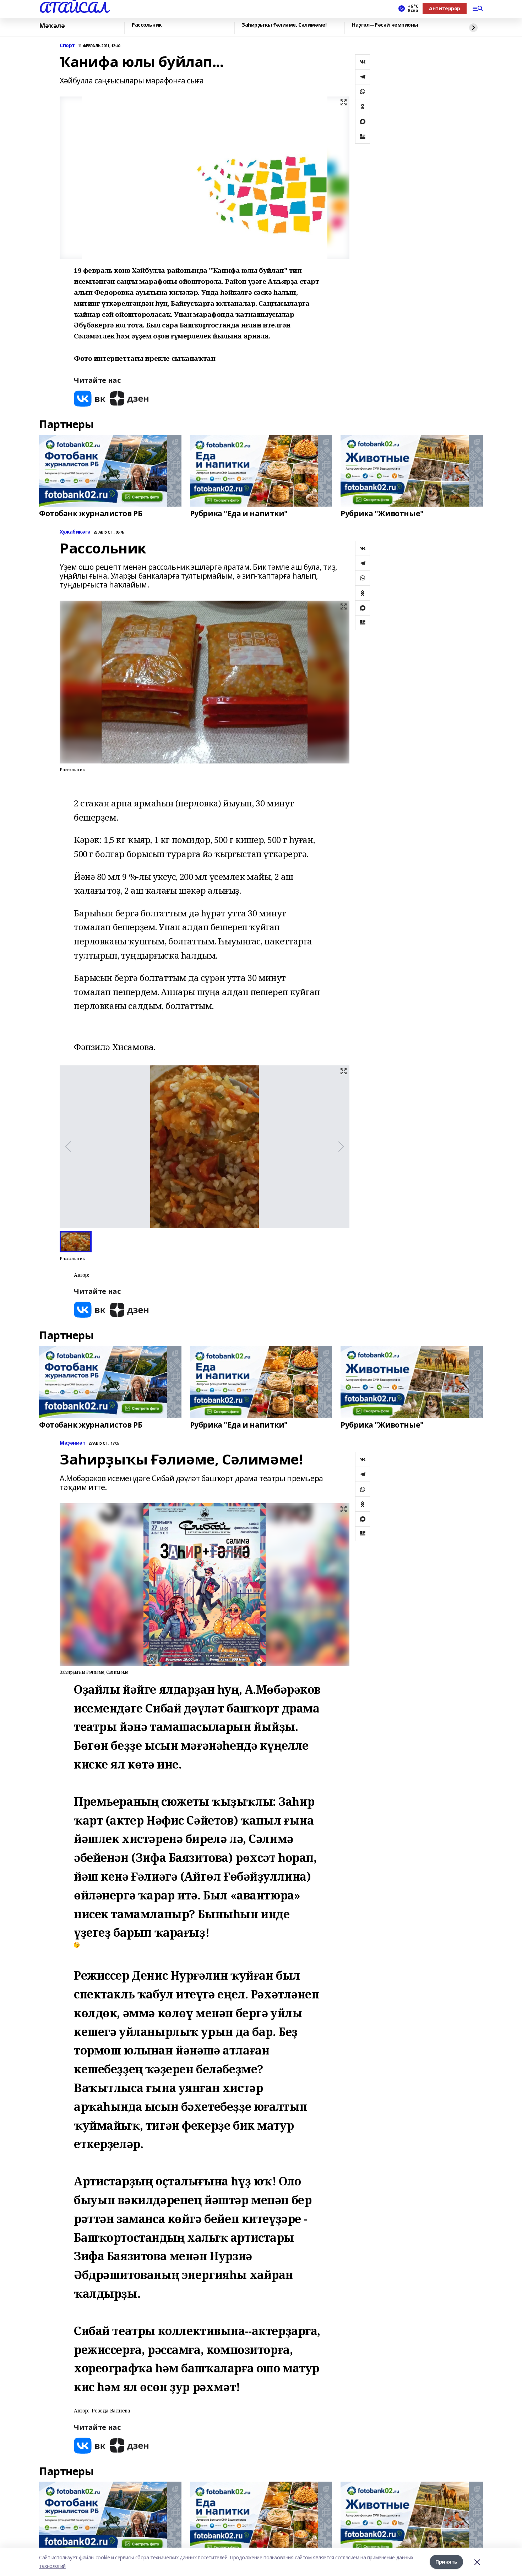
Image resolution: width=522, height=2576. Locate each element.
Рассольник (147, 25)
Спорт (67, 46)
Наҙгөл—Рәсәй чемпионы (385, 25)
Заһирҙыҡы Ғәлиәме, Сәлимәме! (284, 25)
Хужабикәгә (75, 532)
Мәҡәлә (52, 26)
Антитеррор (445, 8)
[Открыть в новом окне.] (90, 399)
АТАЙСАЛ (74, 7)
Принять (446, 2562)
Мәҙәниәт (73, 1443)
